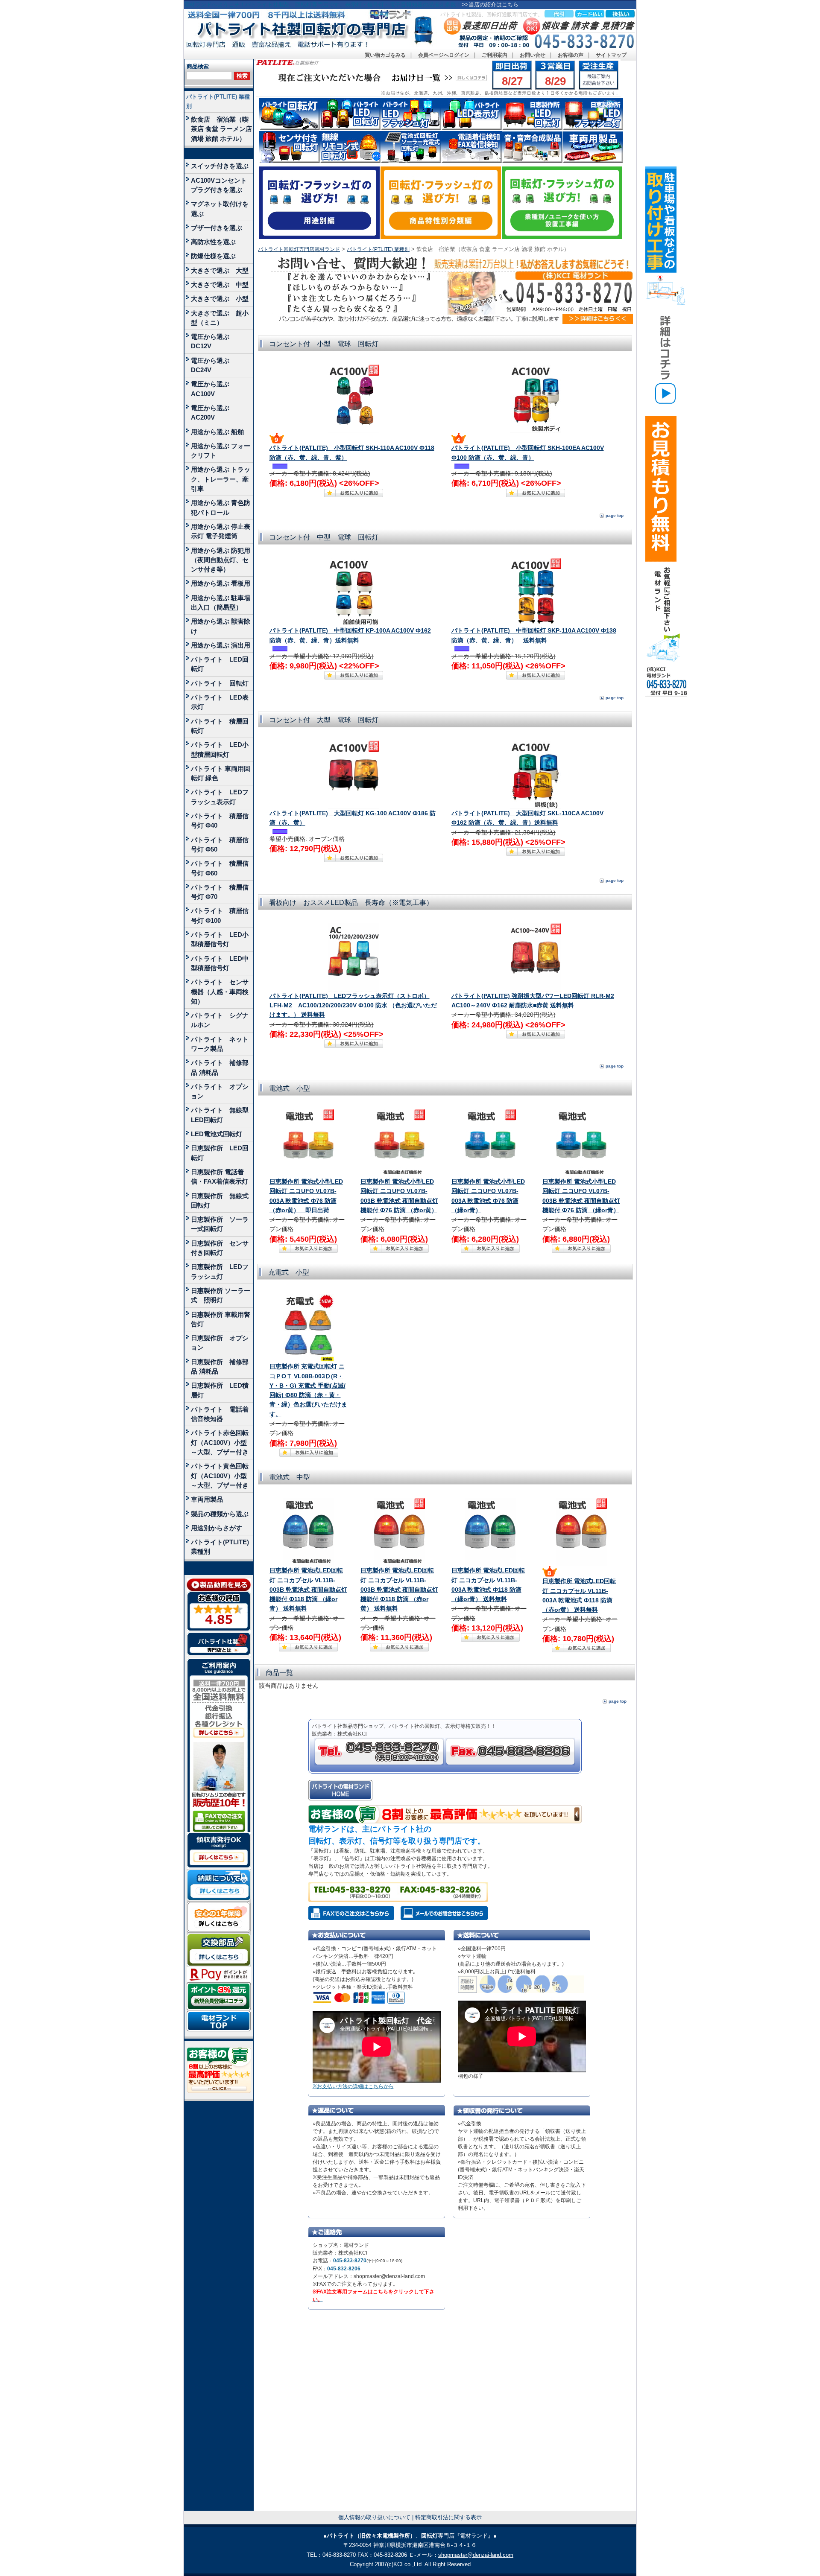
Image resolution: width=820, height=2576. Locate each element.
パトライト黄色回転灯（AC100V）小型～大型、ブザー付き (220, 1476)
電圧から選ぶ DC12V (213, 341)
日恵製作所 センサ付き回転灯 (220, 1248)
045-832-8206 (344, 2269)
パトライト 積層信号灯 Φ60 (220, 868)
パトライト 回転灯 (220, 683)
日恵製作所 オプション (220, 1343)
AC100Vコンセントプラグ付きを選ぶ (219, 185)
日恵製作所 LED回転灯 (220, 1153)
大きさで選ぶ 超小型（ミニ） (220, 318)
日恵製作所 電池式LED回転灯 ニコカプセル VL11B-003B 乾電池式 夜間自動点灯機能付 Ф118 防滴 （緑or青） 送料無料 (308, 1590)
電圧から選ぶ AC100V (213, 389)
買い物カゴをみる (385, 55)
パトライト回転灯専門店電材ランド (299, 249)
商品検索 (198, 66)
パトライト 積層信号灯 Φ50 (220, 845)
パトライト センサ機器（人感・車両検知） (220, 992)
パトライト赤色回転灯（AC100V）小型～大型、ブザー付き (220, 1442)
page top (615, 515)
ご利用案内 (495, 55)
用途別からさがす (217, 1528)
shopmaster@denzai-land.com (476, 2555)
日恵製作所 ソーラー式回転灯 (220, 1224)
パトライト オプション (220, 1091)
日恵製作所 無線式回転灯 (220, 1200)
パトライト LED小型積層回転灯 (220, 749)
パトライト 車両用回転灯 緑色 (221, 773)
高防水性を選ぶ (213, 242)
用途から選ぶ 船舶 (217, 432)
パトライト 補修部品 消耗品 (220, 1067)
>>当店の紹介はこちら (490, 4)
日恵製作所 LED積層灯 (220, 1390)
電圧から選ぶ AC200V (213, 413)
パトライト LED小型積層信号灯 (220, 939)
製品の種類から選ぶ (220, 1514)
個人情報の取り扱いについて (374, 2517)
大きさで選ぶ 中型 (220, 284)
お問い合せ (533, 55)
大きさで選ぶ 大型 (220, 270)
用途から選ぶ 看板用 (221, 583)
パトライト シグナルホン (220, 1020)
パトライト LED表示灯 (220, 702)
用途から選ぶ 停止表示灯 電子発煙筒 (221, 531)
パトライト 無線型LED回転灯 (220, 1115)
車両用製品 (207, 1499)
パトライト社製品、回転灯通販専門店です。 (492, 15)
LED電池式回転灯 (217, 1134)
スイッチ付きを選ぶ (220, 166)
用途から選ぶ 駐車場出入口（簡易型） (221, 602)
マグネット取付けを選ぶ (220, 209)
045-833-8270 (350, 2261)
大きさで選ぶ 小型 (220, 299)
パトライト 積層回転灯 (220, 726)
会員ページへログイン (444, 55)
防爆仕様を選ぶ (213, 256)
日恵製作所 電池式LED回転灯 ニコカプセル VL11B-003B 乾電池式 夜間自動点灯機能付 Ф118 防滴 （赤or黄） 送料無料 (399, 1590)
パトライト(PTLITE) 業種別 (218, 101)
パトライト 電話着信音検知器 (220, 1414)
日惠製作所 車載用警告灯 (221, 1319)
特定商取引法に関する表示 (448, 2517)
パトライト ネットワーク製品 (220, 1044)
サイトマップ (611, 55)
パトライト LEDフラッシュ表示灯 (220, 797)
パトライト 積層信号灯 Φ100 (220, 915)
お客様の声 (571, 55)
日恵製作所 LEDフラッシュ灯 (220, 1271)
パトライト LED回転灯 (220, 664)
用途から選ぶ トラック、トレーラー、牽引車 (221, 479)
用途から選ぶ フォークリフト (221, 451)
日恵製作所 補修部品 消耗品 (220, 1367)
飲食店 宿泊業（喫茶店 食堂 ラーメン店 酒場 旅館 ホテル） (221, 129)
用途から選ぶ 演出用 (221, 645)
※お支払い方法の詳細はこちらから (353, 2086)
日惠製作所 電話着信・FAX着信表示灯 (220, 1177)
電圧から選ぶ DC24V (213, 365)
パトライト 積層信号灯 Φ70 (220, 892)
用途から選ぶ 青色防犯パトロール (221, 507)
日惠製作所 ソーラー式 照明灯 (221, 1295)
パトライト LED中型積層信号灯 (220, 963)
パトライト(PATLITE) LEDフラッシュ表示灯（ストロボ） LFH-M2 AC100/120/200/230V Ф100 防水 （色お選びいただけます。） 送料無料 (353, 1006)
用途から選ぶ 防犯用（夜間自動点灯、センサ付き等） (221, 560)
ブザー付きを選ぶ (217, 228)
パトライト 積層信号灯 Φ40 (220, 821)
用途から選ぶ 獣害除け (221, 626)
